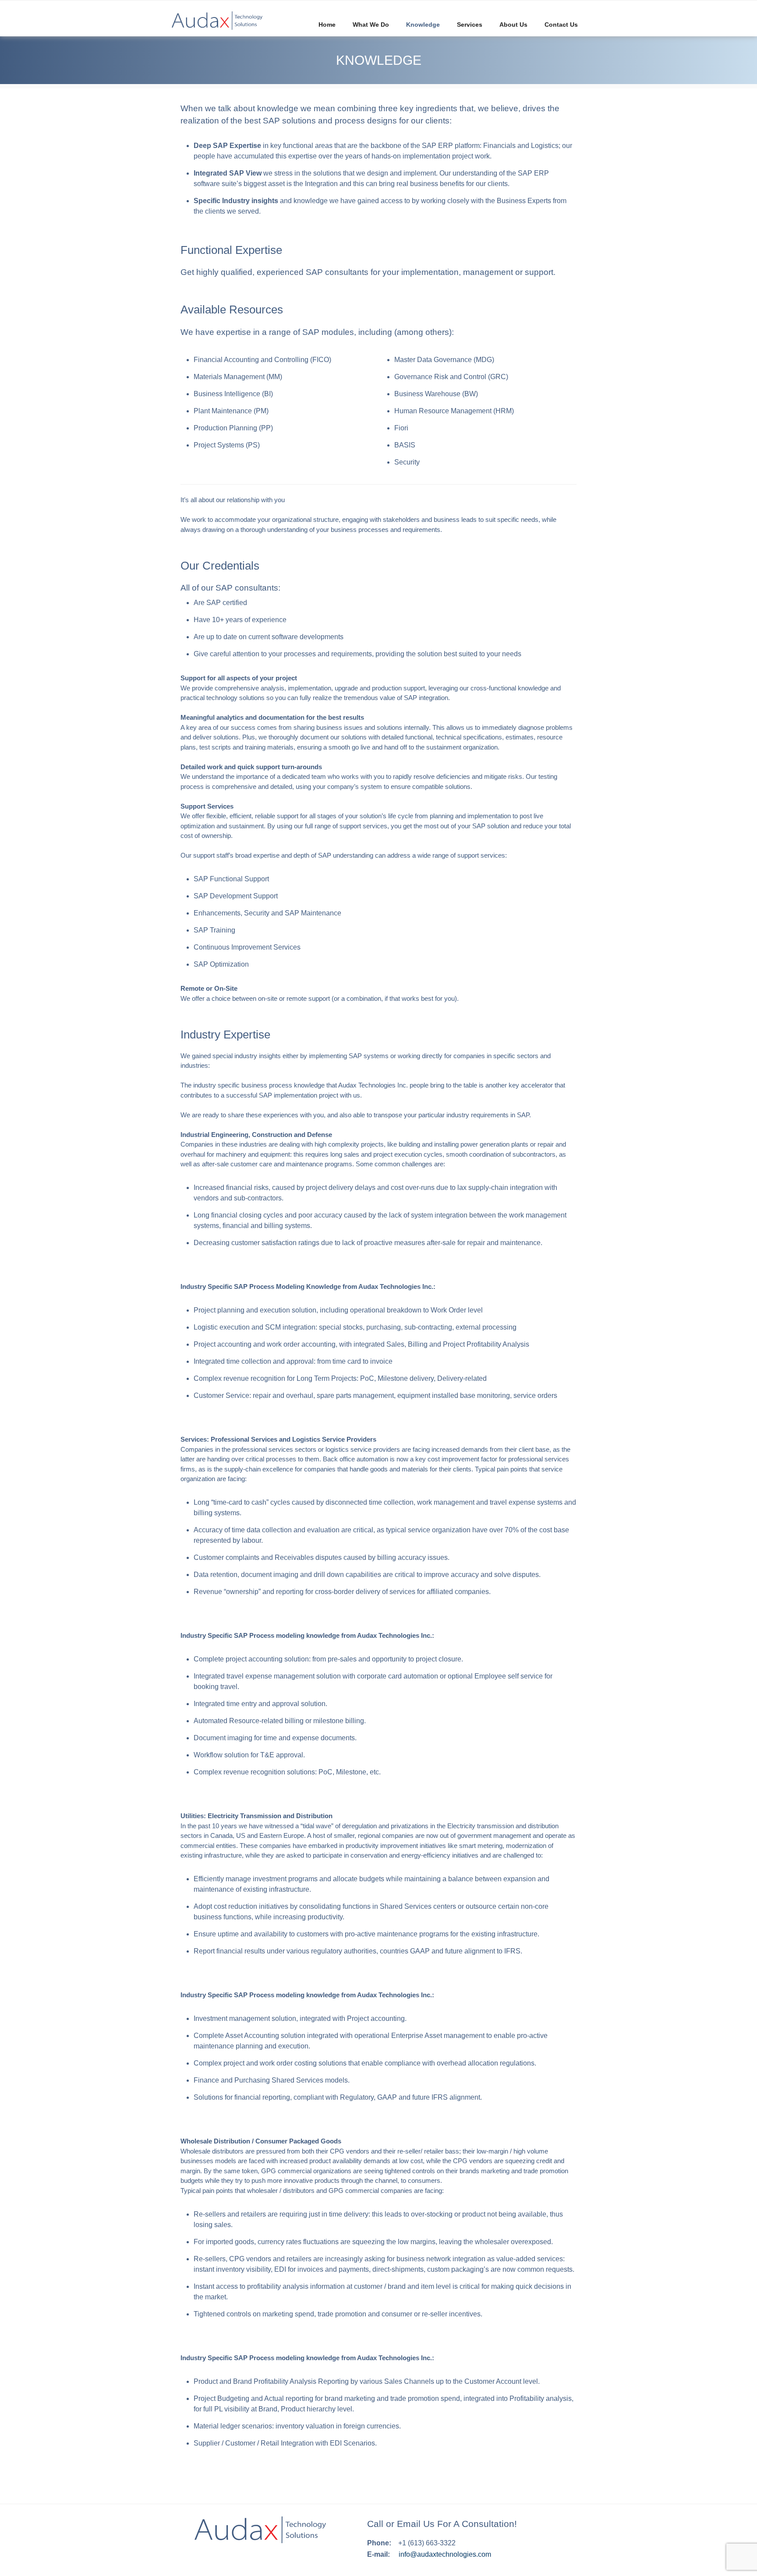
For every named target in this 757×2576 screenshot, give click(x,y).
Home (327, 25)
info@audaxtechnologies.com (445, 2554)
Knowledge (423, 25)
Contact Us (561, 25)
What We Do (371, 25)
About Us (513, 25)
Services (470, 25)
